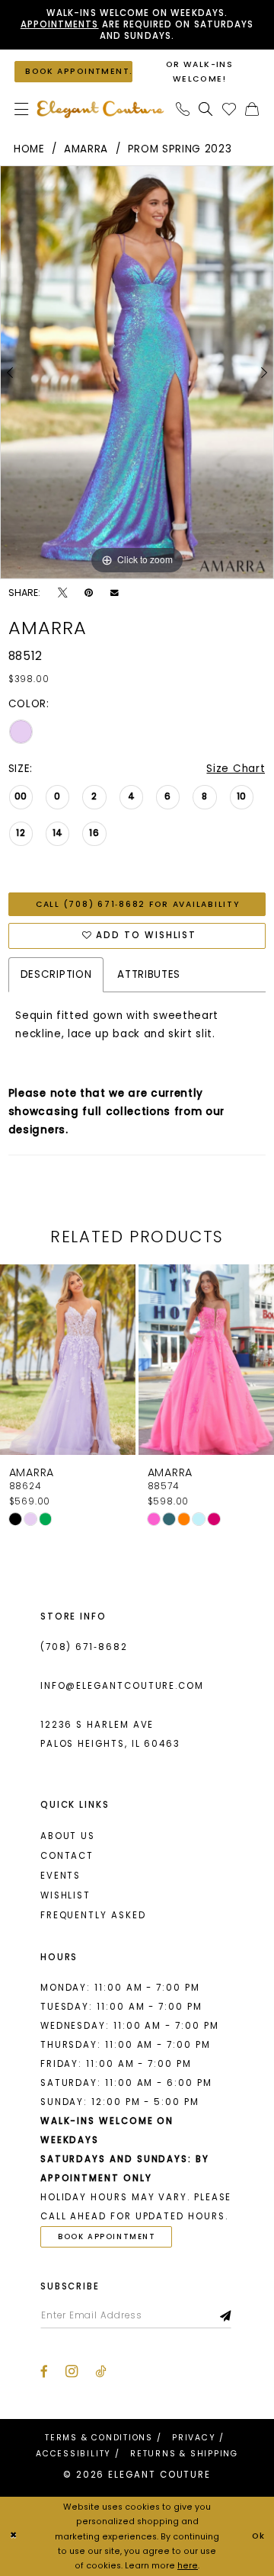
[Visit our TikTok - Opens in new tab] (100, 2371)
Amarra (86, 149)
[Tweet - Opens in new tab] (62, 593)
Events (61, 1876)
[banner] (100, 109)
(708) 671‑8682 (84, 1647)
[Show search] (206, 109)
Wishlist (65, 1895)
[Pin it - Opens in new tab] (89, 593)
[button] (21, 109)
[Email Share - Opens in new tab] (115, 593)
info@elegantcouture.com (122, 1686)
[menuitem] (21, 109)
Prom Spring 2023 (180, 149)
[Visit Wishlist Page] (229, 109)
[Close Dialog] (14, 2536)
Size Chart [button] (236, 769)
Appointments (60, 24)
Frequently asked (93, 1915)
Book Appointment (107, 2236)
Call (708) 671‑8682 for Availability (138, 904)
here (188, 2566)
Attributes (149, 974)
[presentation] (68, 1360)
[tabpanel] (137, 372)
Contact (67, 1856)
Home (29, 149)
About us (68, 1836)
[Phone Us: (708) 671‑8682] (183, 109)
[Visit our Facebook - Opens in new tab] (44, 2371)
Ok (259, 2536)
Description (56, 974)
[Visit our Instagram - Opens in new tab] (72, 2371)
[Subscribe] (226, 2316)
